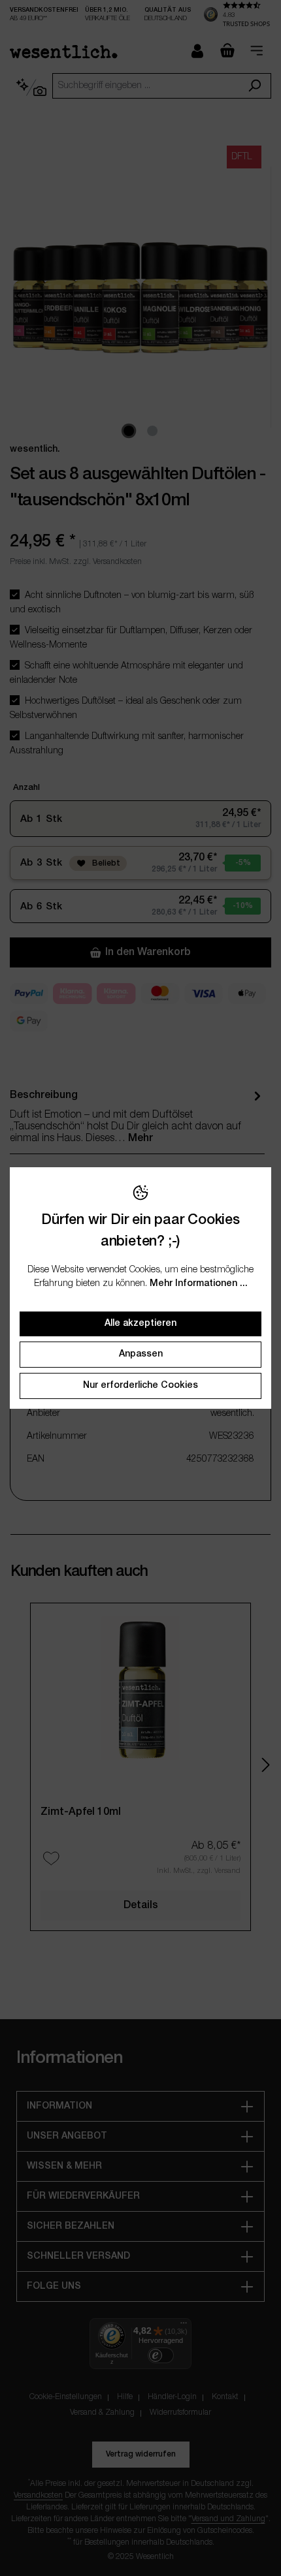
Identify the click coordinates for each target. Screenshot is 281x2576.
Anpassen (141, 1354)
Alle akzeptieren (140, 1324)
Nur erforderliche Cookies (140, 1386)
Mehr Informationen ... (199, 1284)
